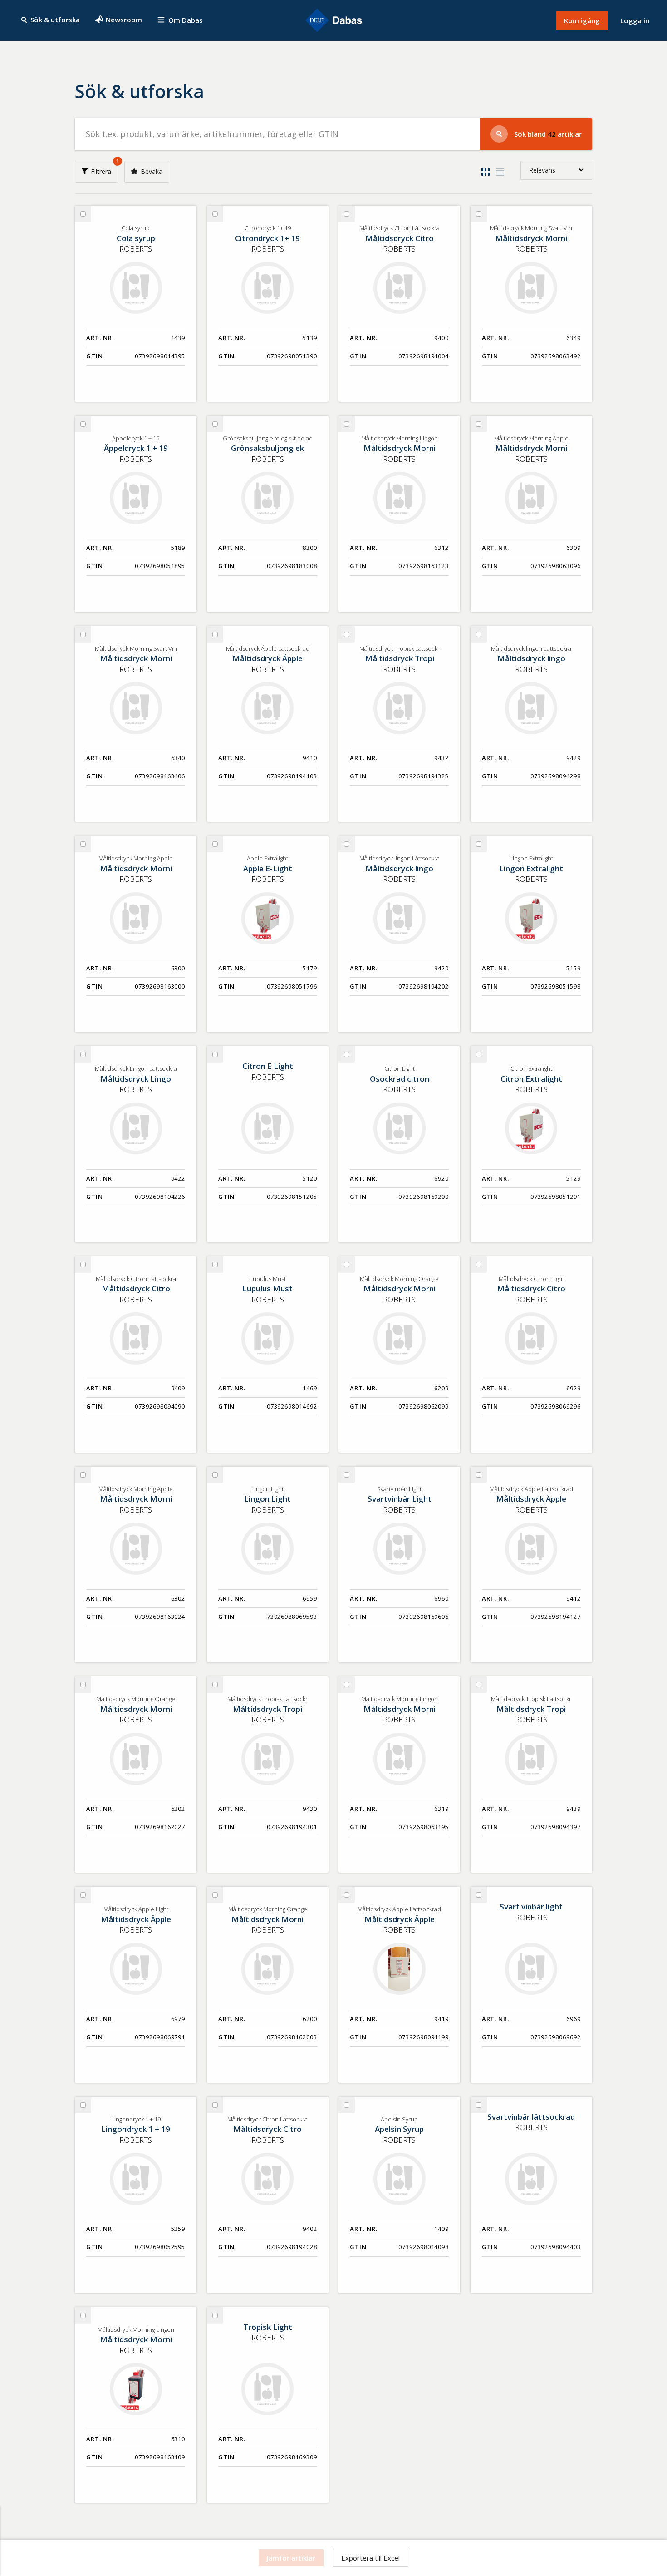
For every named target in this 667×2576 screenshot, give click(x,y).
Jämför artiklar (291, 2558)
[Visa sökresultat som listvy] (500, 172)
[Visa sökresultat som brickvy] (486, 172)
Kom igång (582, 20)
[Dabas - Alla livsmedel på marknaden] (333, 21)
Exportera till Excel (370, 2558)
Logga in (635, 20)
